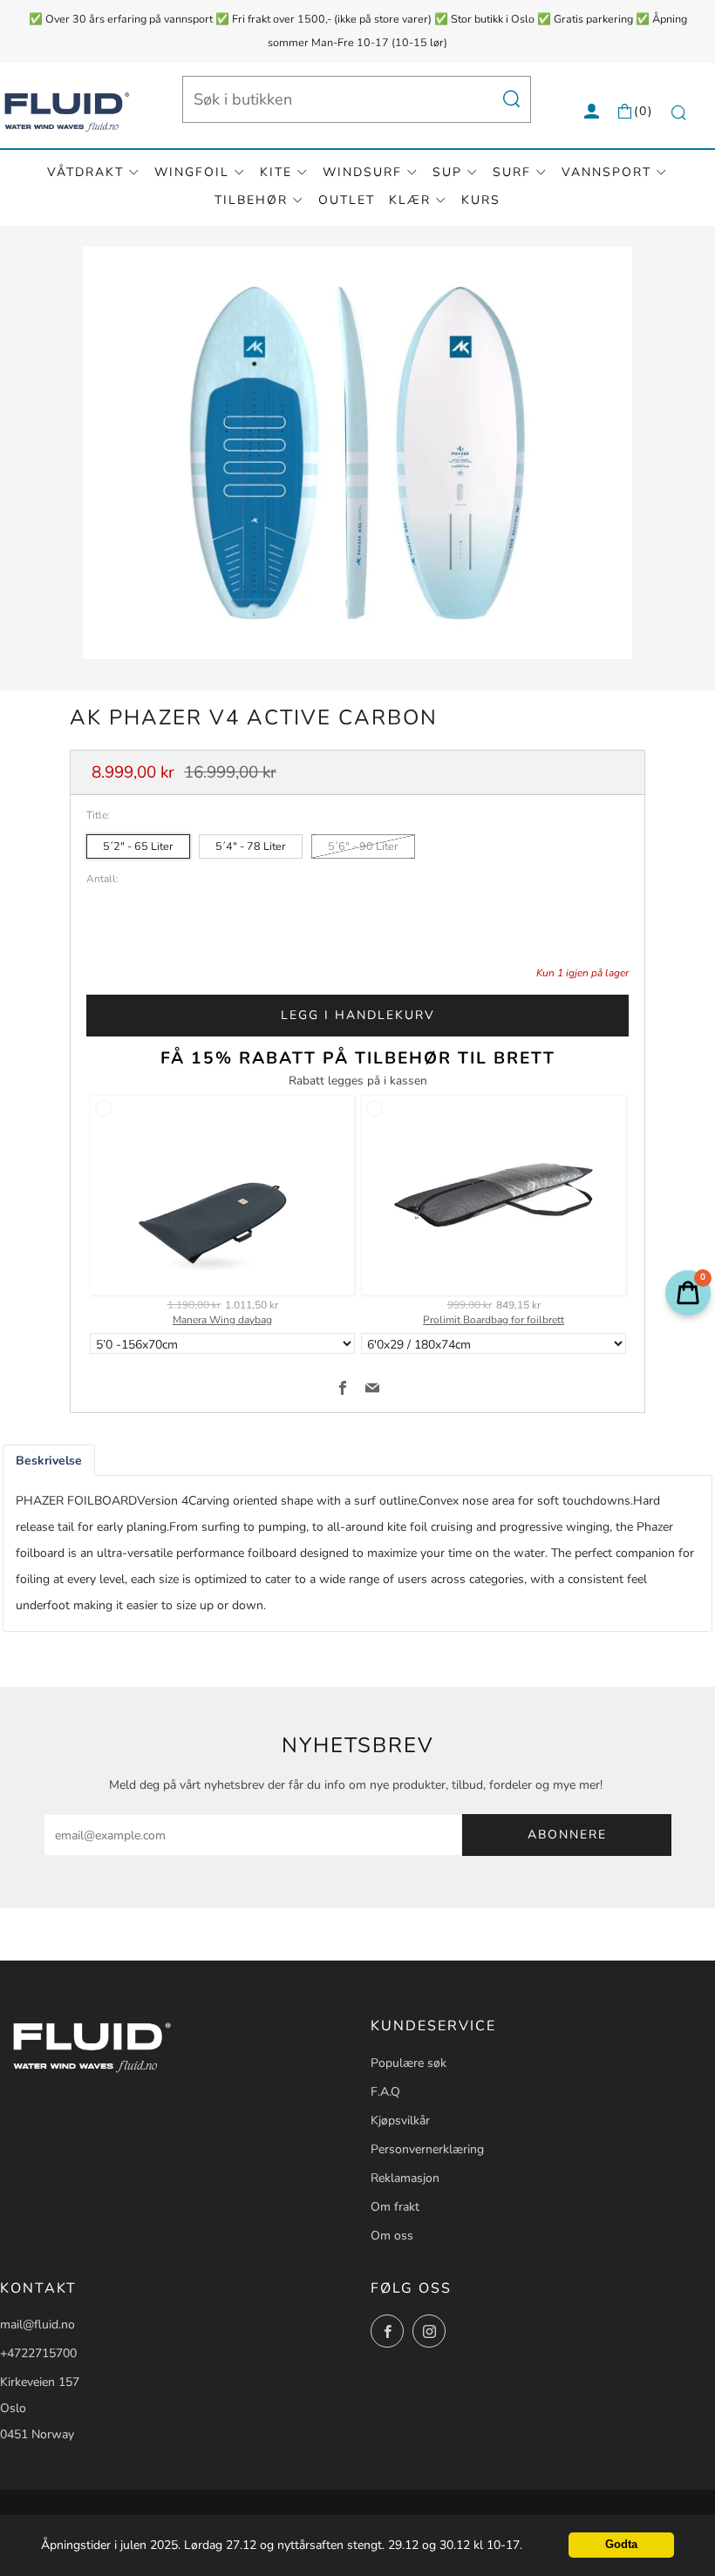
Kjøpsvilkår (400, 2121)
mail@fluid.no (37, 2325)
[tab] (49, 1461)
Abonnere (567, 1835)
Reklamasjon (405, 2178)
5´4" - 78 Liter (251, 846)
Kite (276, 172)
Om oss (392, 2236)
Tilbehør (251, 200)
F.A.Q (385, 2092)
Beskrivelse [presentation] (49, 1461)
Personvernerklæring (427, 2149)
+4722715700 (38, 2353)
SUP (447, 172)
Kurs (481, 200)
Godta (621, 2545)
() (643, 111)
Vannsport (606, 172)
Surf (512, 172)
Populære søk (409, 2063)
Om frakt (395, 2207)
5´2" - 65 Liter (138, 846)
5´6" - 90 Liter (363, 846)
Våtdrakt (85, 172)
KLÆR (410, 200)
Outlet (347, 200)
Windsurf (362, 172)
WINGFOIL (192, 172)
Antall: (102, 880)
